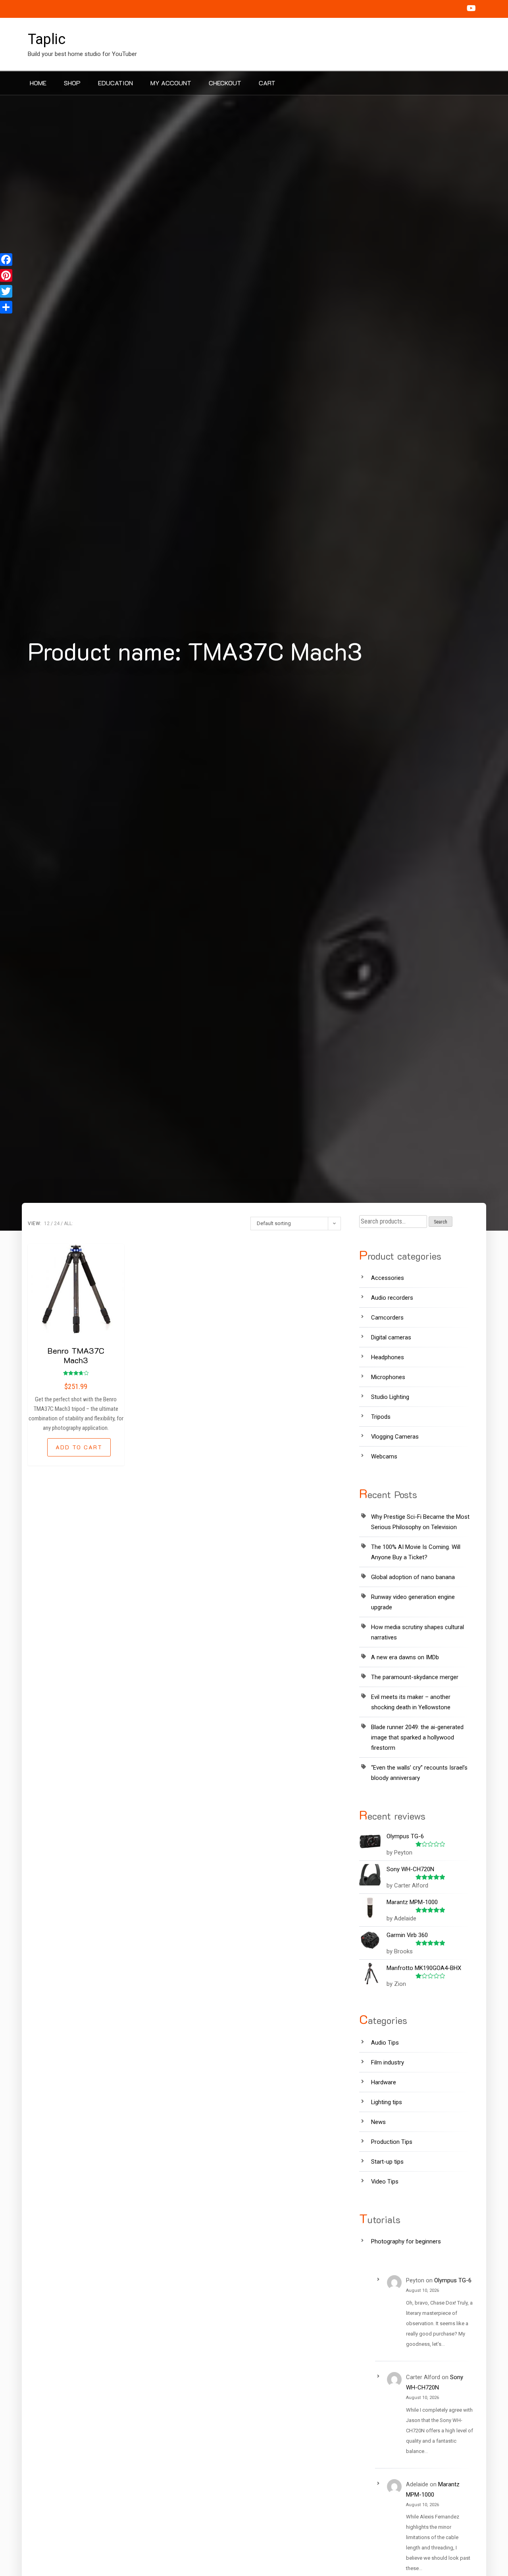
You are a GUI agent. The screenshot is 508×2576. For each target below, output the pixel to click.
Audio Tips (385, 2043)
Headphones (388, 1357)
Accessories (388, 1278)
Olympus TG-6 (453, 2280)
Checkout (225, 83)
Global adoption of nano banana (413, 1577)
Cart (267, 83)
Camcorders (387, 1318)
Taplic (47, 39)
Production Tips (392, 2142)
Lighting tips (387, 2102)
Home (38, 83)
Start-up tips (387, 2162)
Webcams (384, 1456)
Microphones (388, 1377)
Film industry (388, 2062)
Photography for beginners (406, 2241)
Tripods (381, 1417)
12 (47, 1224)
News (378, 2122)
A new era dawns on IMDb (405, 1657)
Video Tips (385, 2182)
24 (57, 1224)
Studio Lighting (390, 1397)
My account (171, 83)
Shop (72, 83)
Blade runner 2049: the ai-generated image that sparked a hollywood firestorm (417, 1737)
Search (441, 1222)
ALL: (68, 1224)
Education (115, 83)
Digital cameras (391, 1337)
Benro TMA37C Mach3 (76, 1355)
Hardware (384, 2082)
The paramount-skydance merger (415, 1677)
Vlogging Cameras (395, 1437)
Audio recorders (392, 1298)
